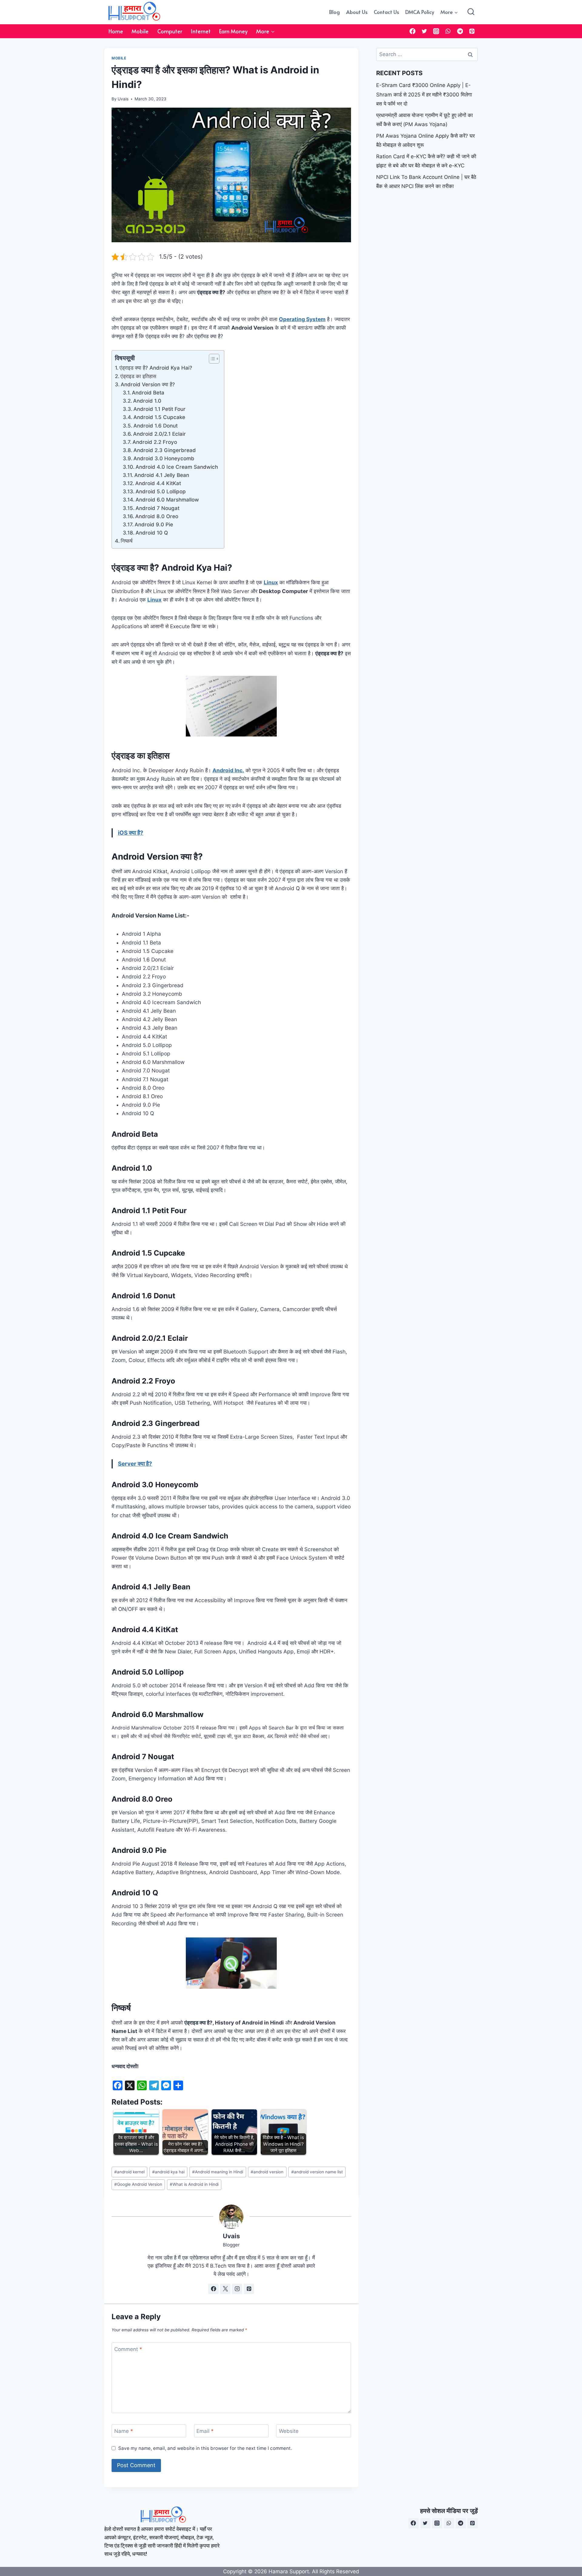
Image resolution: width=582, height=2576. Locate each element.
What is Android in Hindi (194, 2184)
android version (267, 2172)
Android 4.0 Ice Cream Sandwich (177, 467)
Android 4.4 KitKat (158, 483)
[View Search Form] (471, 12)
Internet (201, 31)
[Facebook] (412, 31)
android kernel (129, 2172)
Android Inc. (228, 770)
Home (116, 31)
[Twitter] (425, 31)
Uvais (123, 99)
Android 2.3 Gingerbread (165, 450)
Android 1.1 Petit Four (159, 409)
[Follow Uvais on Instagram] (237, 2289)
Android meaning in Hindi (218, 2172)
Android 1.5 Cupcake (159, 417)
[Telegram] (460, 31)
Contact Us (386, 12)
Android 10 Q (152, 533)
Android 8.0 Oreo (157, 516)
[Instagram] (436, 31)
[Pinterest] (472, 31)
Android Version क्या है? (148, 384)
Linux (154, 600)
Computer (170, 31)
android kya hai (168, 2172)
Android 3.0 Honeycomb (164, 458)
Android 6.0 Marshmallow (167, 500)
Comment (128, 2349)
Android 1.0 (147, 401)
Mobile (140, 31)
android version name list (317, 2172)
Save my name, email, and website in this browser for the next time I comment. (205, 2448)
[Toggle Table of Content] (211, 359)
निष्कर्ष (127, 541)
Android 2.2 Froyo (155, 442)
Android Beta (148, 393)
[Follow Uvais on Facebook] (213, 2289)
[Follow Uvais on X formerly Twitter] (225, 2289)
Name (124, 2431)
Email (205, 2431)
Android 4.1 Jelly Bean (162, 475)
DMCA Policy (420, 12)
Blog (334, 12)
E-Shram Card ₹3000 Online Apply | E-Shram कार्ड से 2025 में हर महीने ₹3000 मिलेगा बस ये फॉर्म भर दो (424, 94)
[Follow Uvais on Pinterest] (249, 2289)
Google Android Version (138, 2184)
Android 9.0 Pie (154, 525)
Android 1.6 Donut (156, 426)
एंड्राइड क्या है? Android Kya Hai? (156, 368)
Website (289, 2431)
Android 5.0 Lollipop (161, 491)
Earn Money (233, 31)
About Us (357, 12)
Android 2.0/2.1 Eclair (159, 434)
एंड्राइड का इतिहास (138, 376)
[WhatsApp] (448, 31)
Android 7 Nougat (157, 508)
